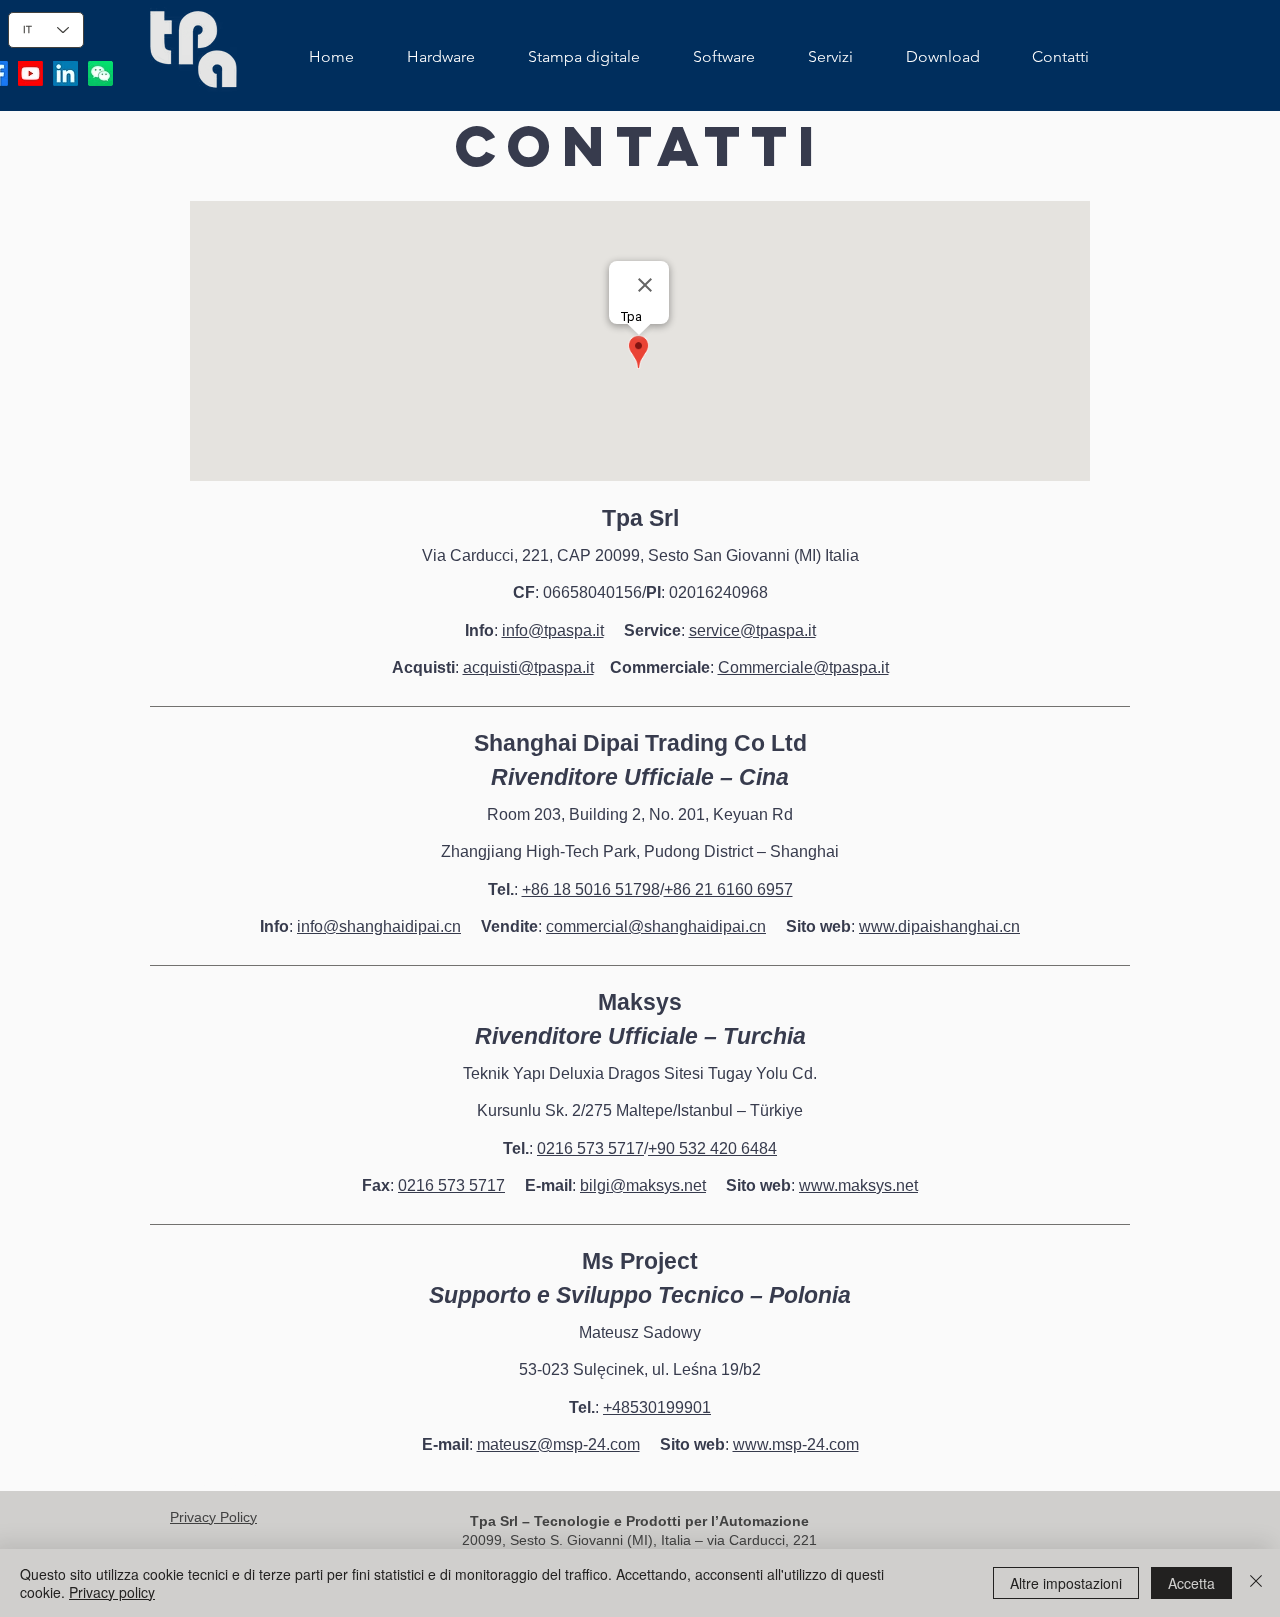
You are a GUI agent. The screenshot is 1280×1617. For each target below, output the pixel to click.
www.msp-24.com (796, 1444)
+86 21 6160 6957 (728, 889)
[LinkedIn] (65, 73)
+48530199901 (657, 1407)
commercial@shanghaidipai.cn (656, 926)
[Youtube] (30, 73)
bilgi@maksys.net (643, 1185)
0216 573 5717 (590, 1148)
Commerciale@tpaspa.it (803, 667)
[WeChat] (100, 73)
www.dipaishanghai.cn (939, 926)
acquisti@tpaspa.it (528, 667)
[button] (440, 57)
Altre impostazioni (1066, 1583)
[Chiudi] (1256, 1583)
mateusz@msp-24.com (558, 1444)
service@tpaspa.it (752, 630)
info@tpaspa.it (553, 630)
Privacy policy (112, 1592)
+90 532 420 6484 (712, 1148)
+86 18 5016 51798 (591, 889)
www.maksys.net (858, 1185)
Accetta (1191, 1583)
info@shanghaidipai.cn (379, 926)
